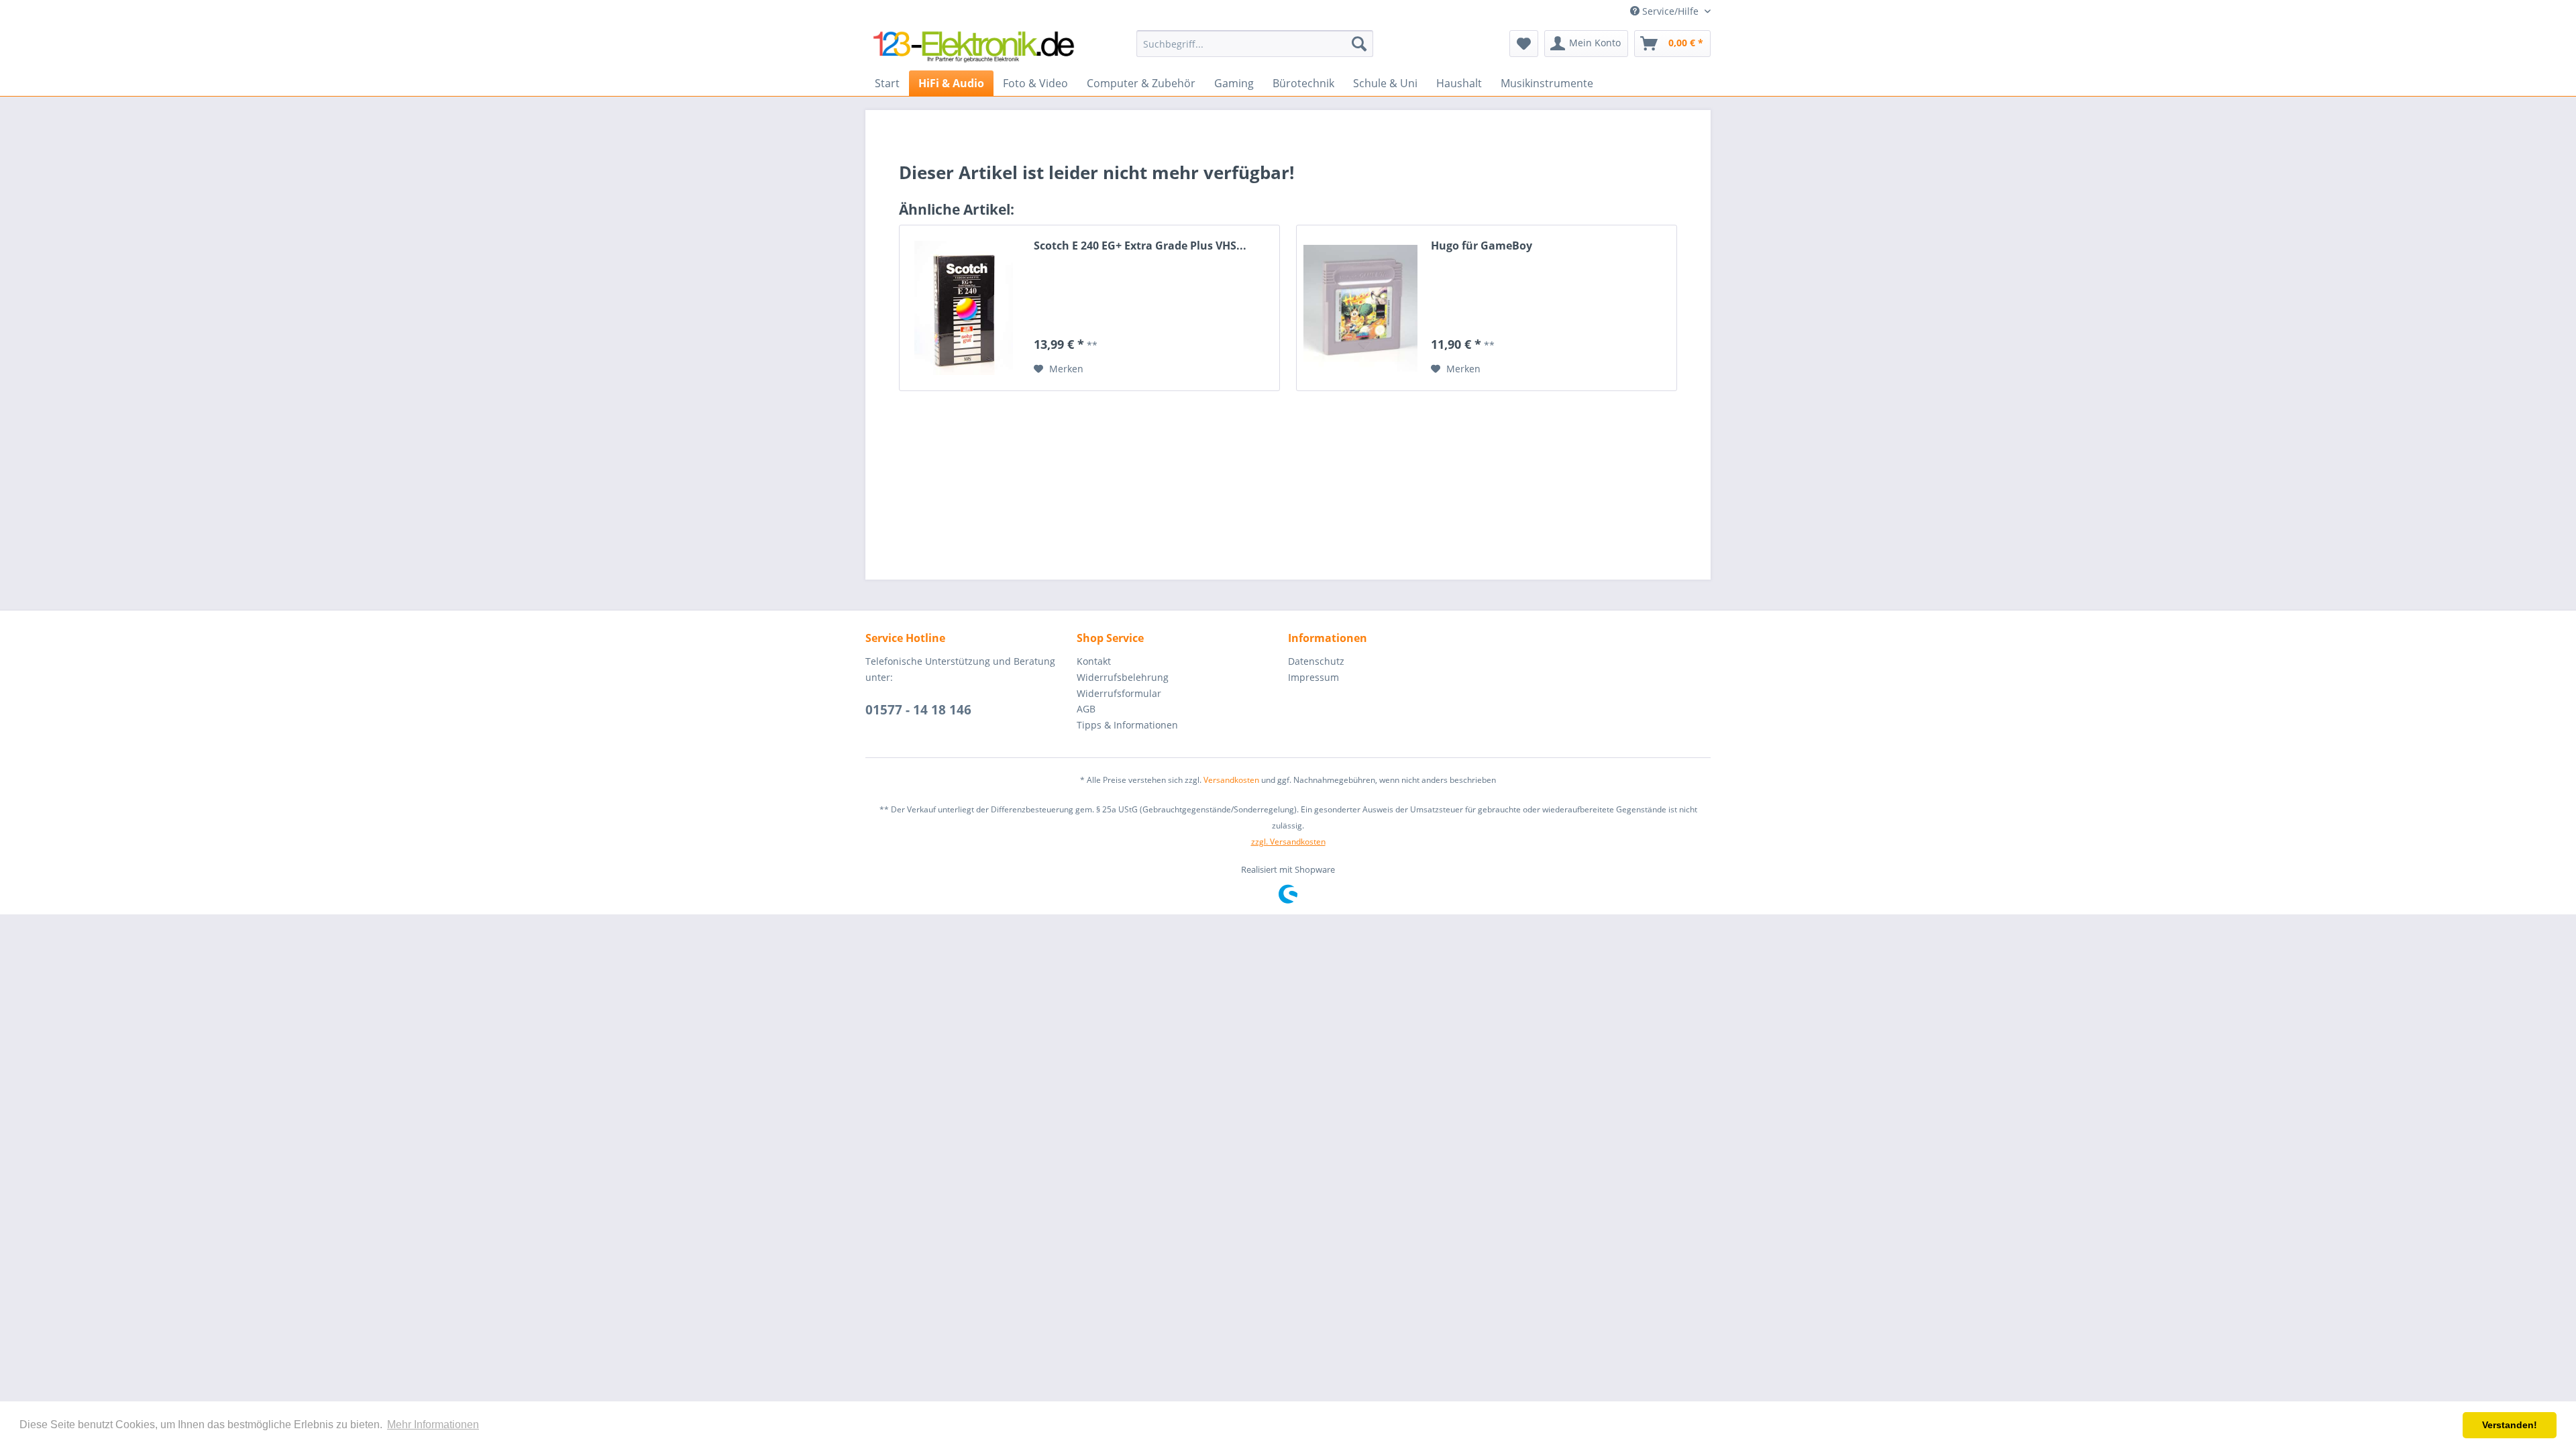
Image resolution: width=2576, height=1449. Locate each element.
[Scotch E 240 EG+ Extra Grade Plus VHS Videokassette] (963, 308)
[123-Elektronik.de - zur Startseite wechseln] (973, 47)
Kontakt (1094, 661)
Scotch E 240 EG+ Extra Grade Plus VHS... (1140, 246)
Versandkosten (1231, 780)
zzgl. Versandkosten (1288, 842)
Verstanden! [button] (2510, 1425)
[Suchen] (1359, 44)
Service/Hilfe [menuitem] (1670, 11)
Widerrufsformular (1119, 693)
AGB (1086, 709)
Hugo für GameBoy (1482, 246)
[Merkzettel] (1524, 44)
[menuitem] (1255, 44)
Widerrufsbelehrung (1123, 677)
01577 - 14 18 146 (918, 710)
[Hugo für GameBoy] (1360, 308)
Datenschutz (1316, 661)
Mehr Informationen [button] (433, 1425)
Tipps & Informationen (1127, 725)
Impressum (1313, 677)
